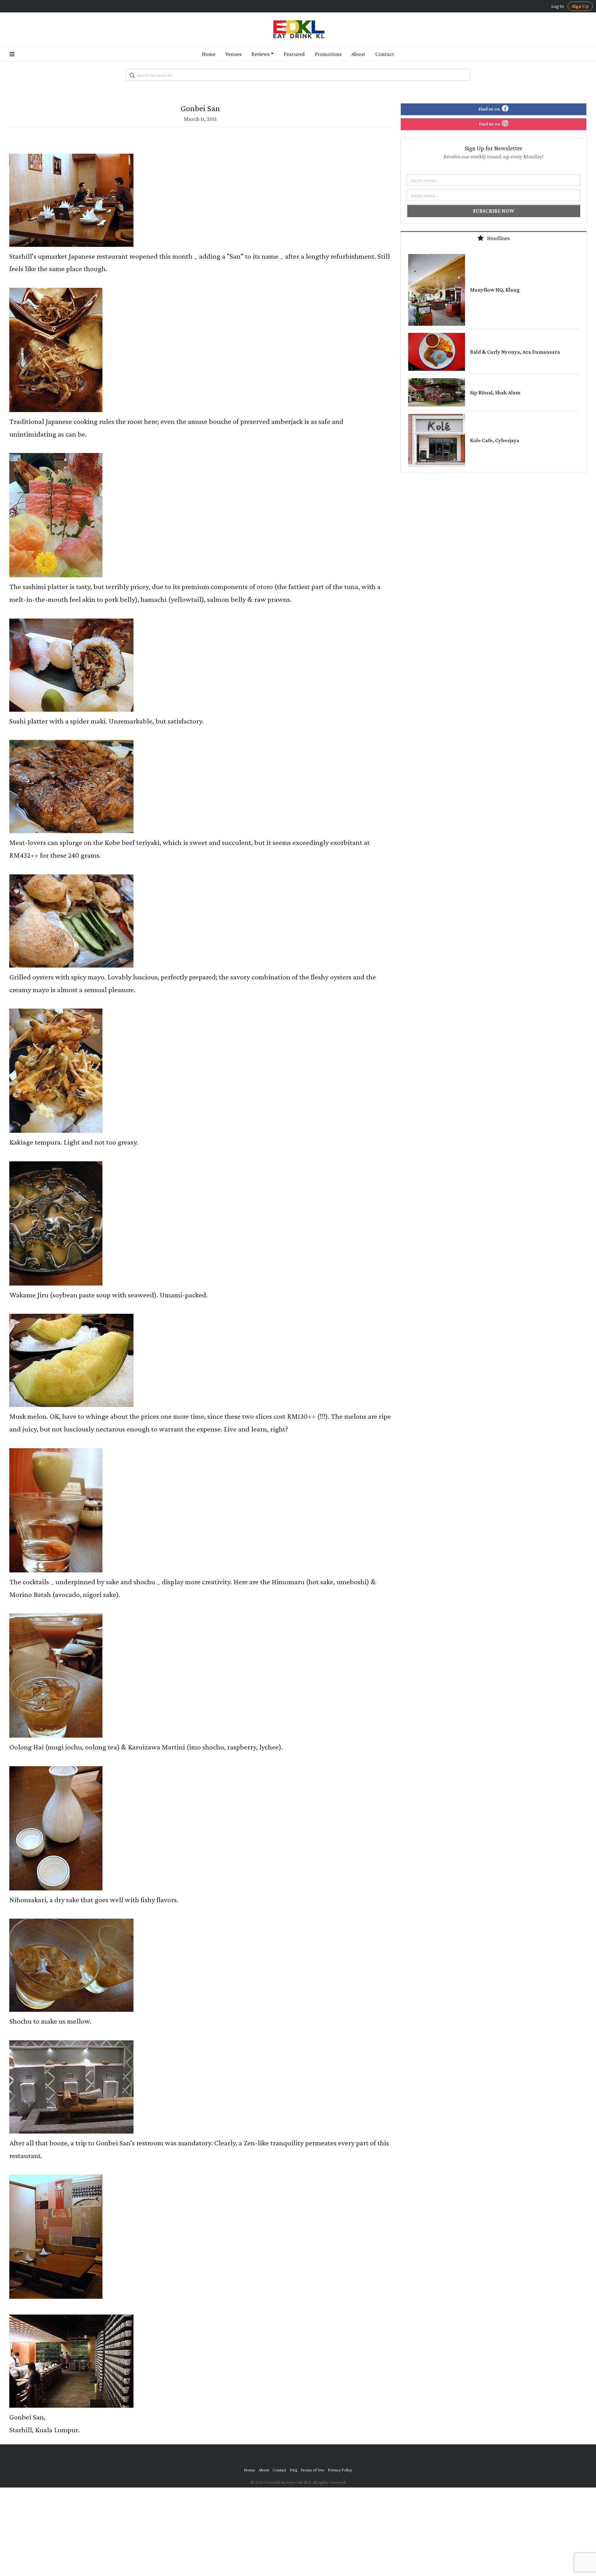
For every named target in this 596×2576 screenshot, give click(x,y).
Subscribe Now (494, 211)
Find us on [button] (490, 109)
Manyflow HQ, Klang (495, 290)
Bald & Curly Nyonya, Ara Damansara (515, 352)
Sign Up (580, 6)
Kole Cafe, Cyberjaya (495, 440)
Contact (385, 54)
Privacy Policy (340, 2470)
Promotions (328, 54)
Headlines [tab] (498, 238)
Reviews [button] (260, 54)
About (358, 54)
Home (209, 54)
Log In (558, 6)
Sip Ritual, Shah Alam (495, 392)
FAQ (293, 2470)
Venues (233, 54)
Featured (294, 54)
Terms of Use (313, 2470)
